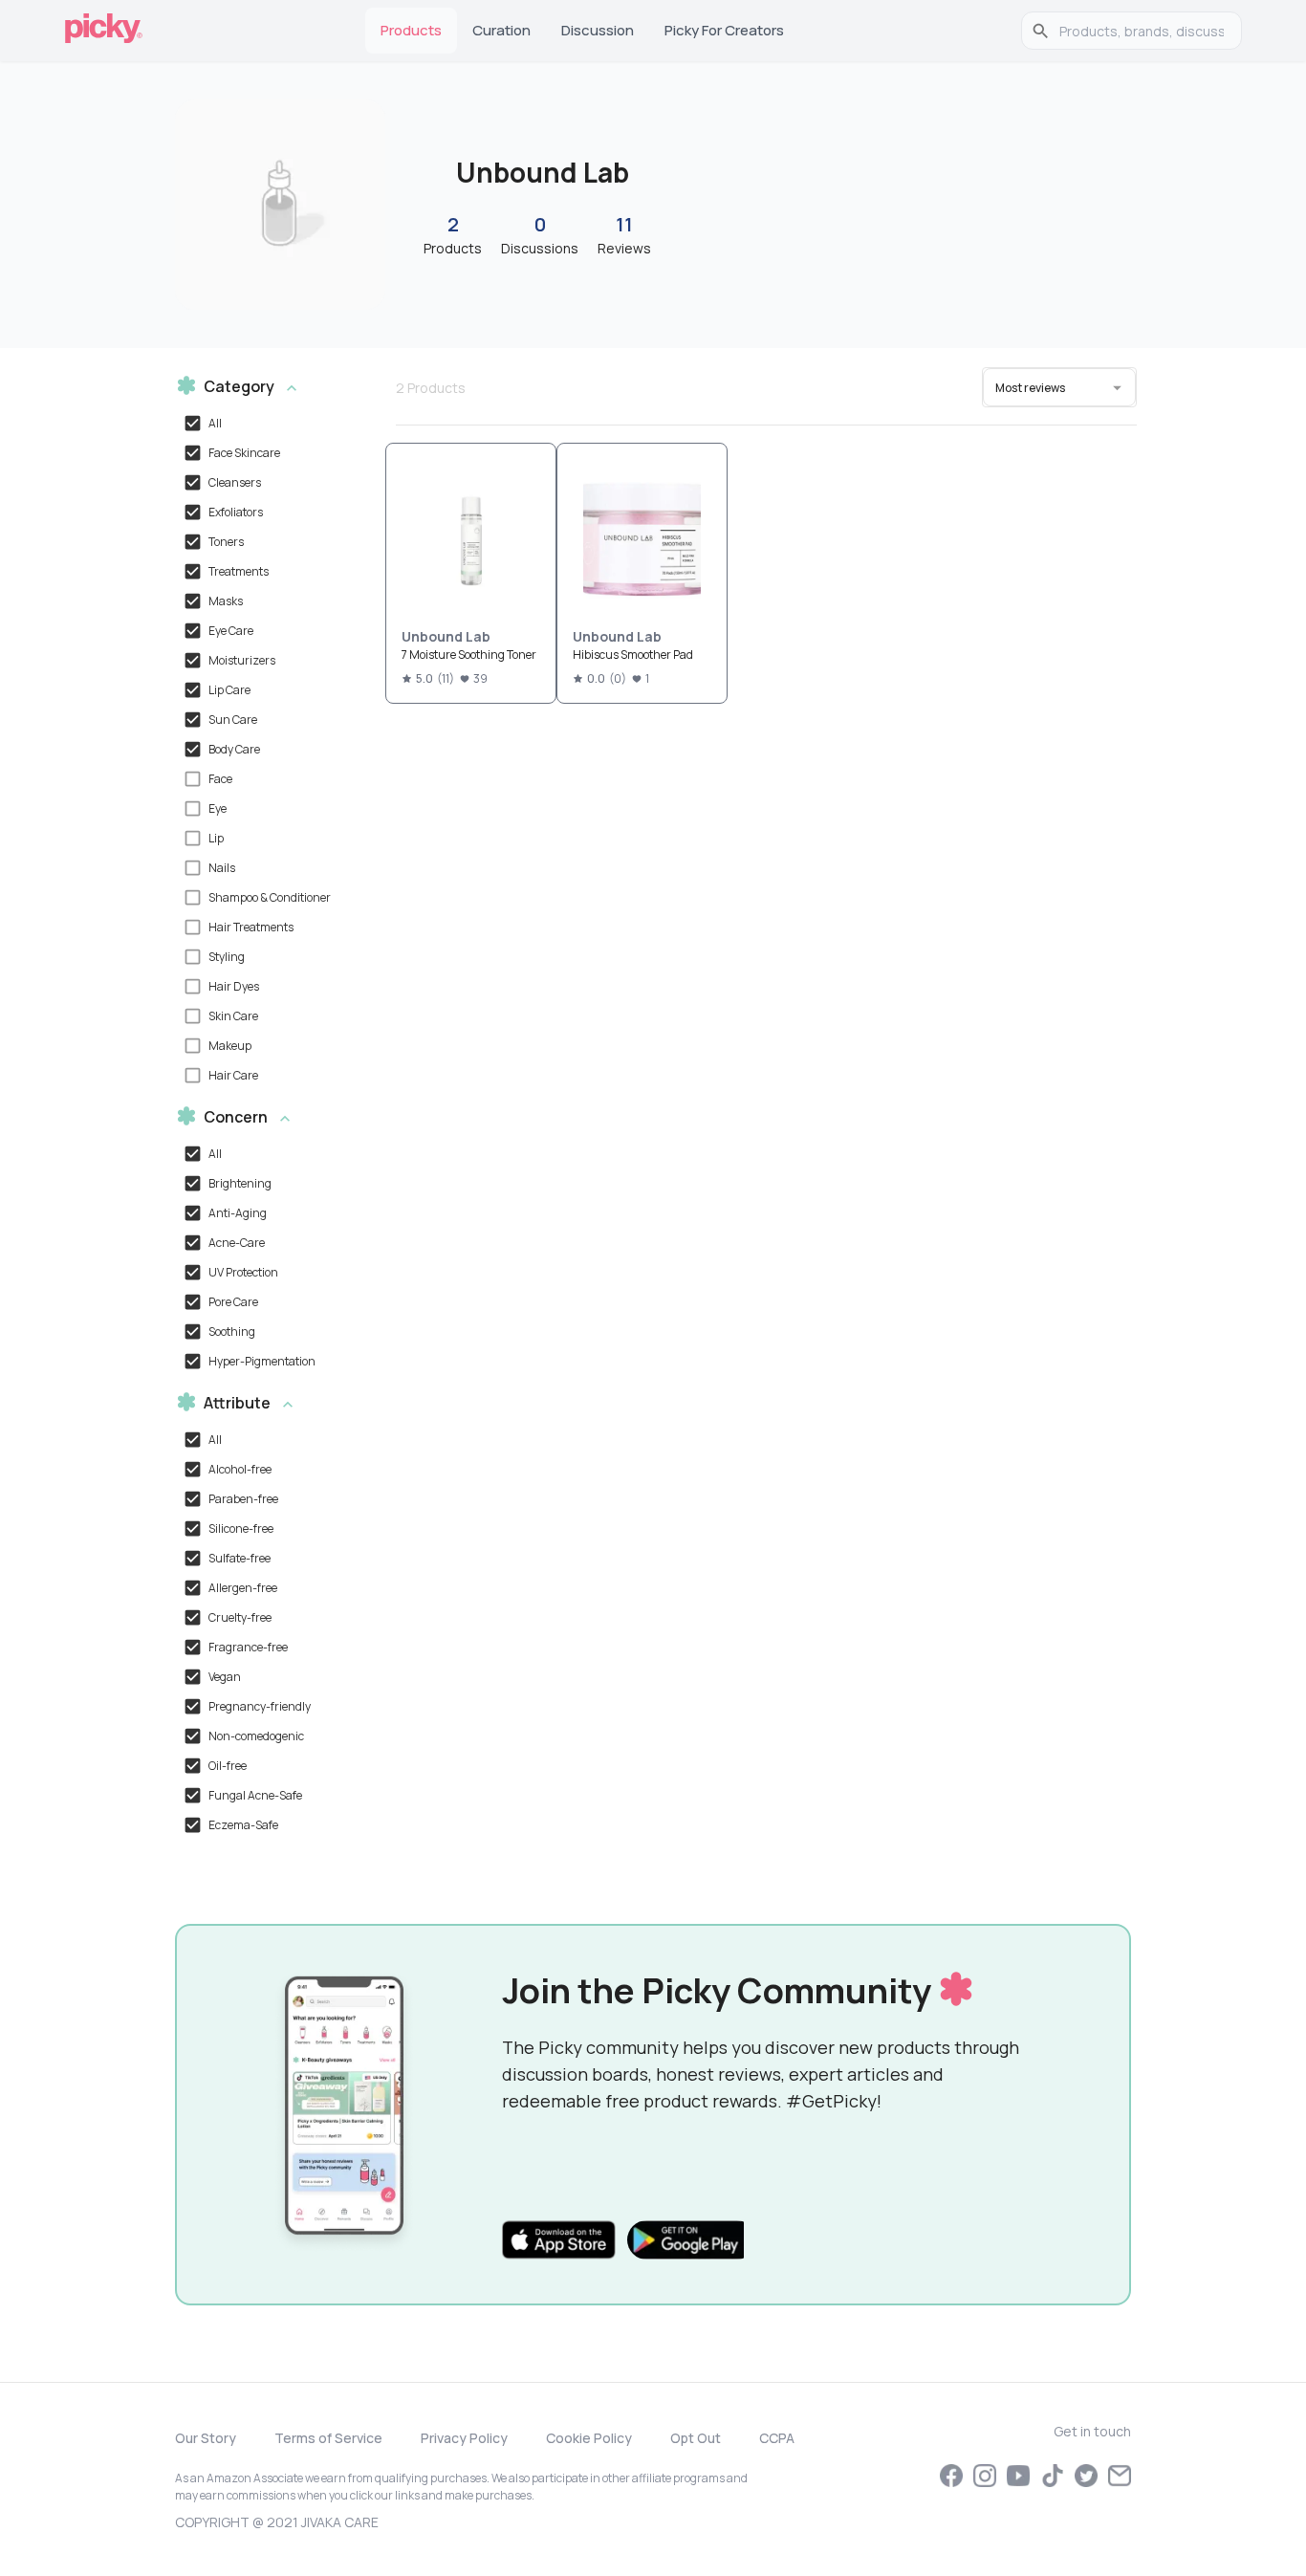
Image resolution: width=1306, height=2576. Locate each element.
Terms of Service (328, 2438)
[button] (264, 388)
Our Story (206, 2438)
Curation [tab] (501, 30)
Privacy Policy (464, 2438)
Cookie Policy (589, 2438)
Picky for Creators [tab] (724, 30)
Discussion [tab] (598, 30)
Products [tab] (411, 30)
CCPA (777, 2438)
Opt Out (696, 2438)
